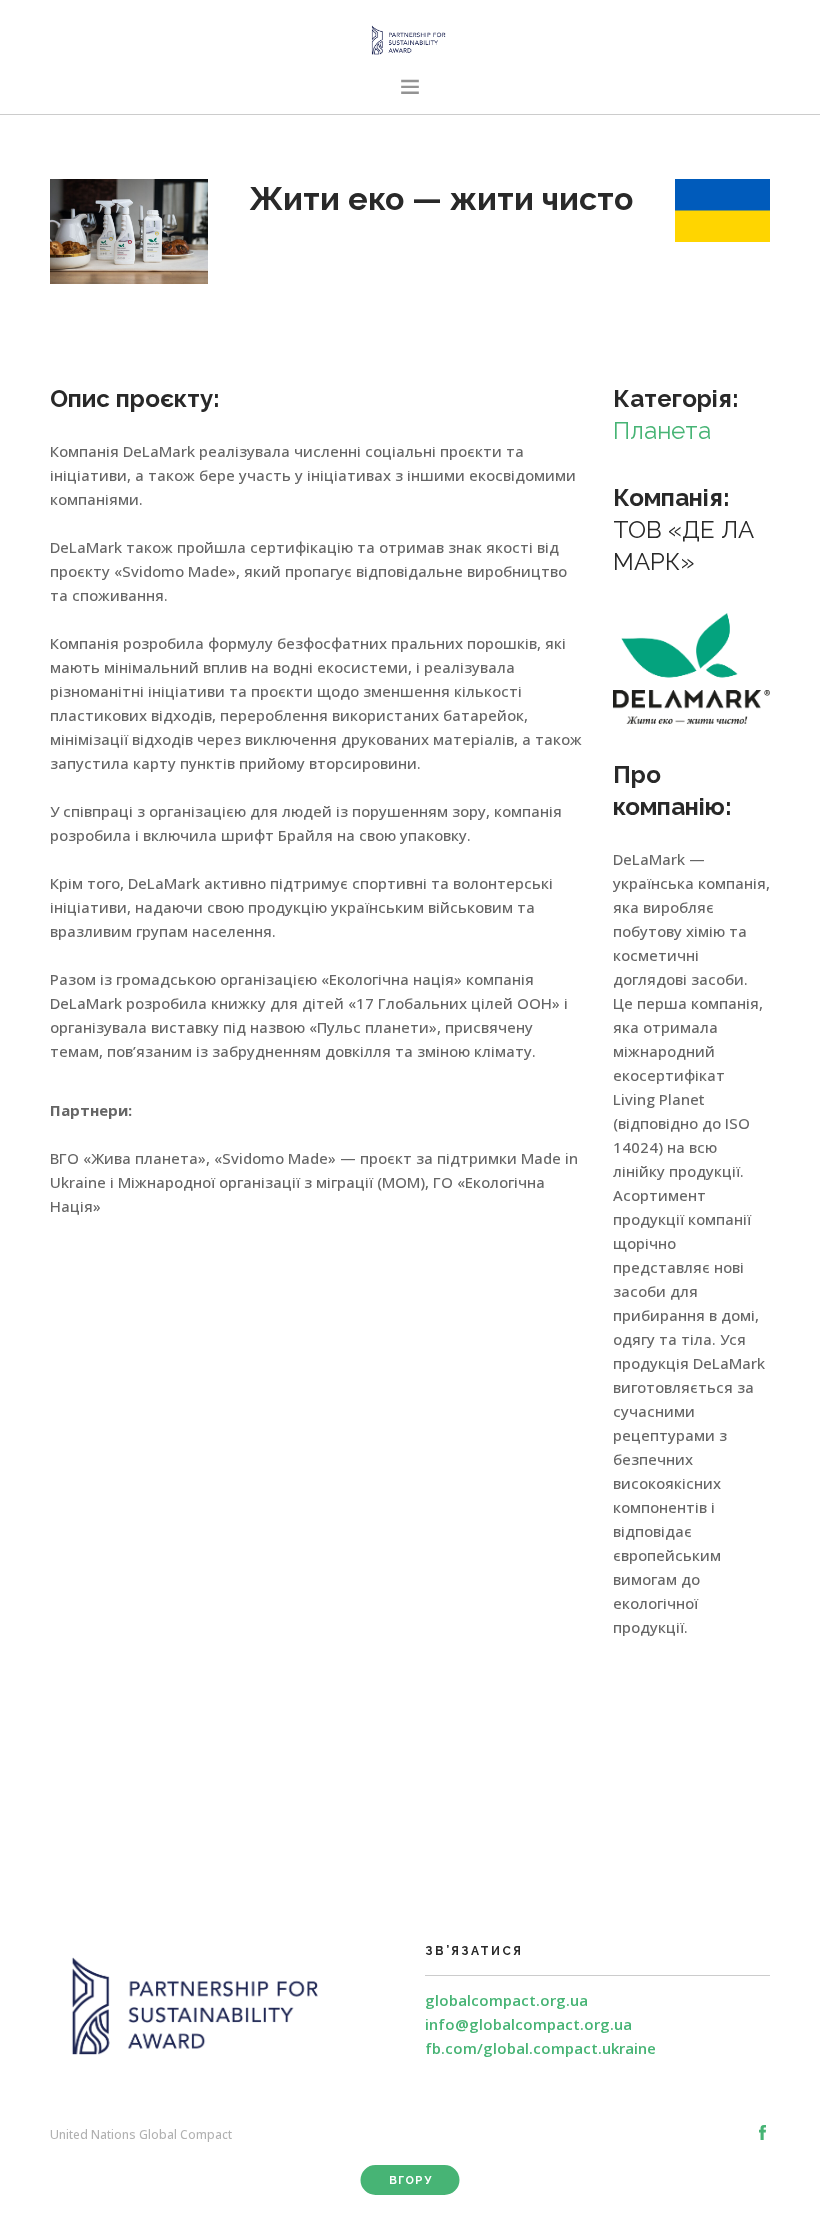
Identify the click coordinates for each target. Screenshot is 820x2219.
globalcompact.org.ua (506, 2000)
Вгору (410, 2180)
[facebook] (762, 2133)
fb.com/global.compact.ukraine (540, 2048)
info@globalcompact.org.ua (528, 2024)
